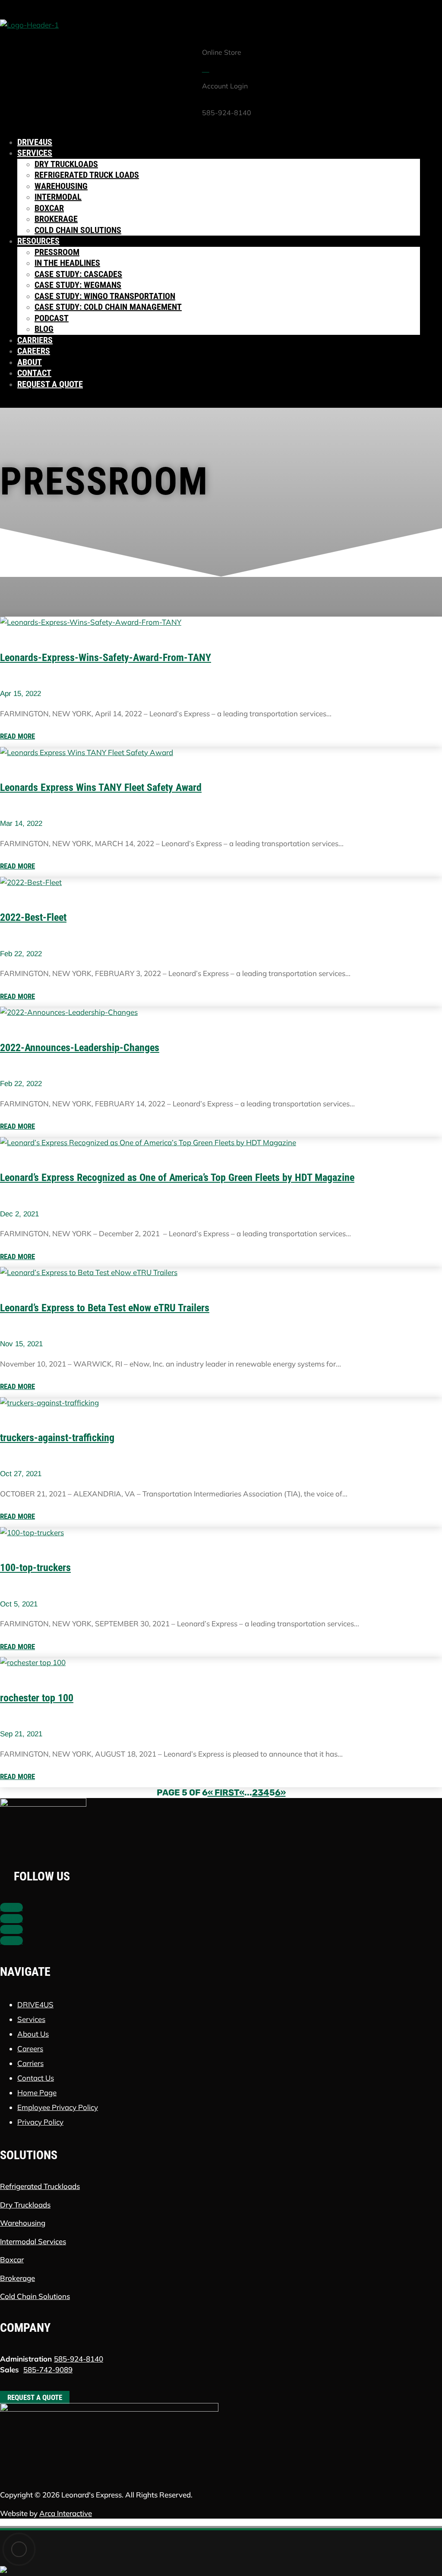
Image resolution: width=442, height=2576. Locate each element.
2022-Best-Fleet (33, 917)
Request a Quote (50, 384)
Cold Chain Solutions (78, 230)
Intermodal (58, 197)
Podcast (52, 318)
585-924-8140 (79, 2359)
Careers (34, 351)
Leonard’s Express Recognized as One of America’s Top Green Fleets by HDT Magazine (177, 1178)
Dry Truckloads (66, 164)
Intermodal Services (33, 2241)
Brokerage (56, 219)
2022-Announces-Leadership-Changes (80, 1048)
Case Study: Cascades (78, 274)
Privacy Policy (40, 2122)
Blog (44, 329)
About (30, 362)
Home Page (37, 2093)
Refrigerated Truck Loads (87, 175)
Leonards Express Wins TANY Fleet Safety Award (101, 787)
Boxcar (49, 208)
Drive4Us (35, 142)
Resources (38, 241)
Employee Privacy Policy (58, 2107)
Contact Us (36, 2078)
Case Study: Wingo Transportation (105, 296)
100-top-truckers (35, 1568)
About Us (33, 2034)
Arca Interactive (66, 2513)
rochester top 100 (37, 1698)
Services (35, 153)
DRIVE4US (35, 2004)
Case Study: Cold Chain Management (108, 307)
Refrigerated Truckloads (40, 2186)
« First (223, 1792)
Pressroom (57, 252)
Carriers (35, 340)
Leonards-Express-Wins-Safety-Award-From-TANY (106, 658)
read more (17, 736)
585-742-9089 (48, 2370)
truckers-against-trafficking (57, 1438)
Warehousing (61, 186)
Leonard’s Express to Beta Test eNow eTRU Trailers (105, 1308)
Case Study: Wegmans (78, 285)
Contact (34, 373)
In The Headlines (67, 263)
